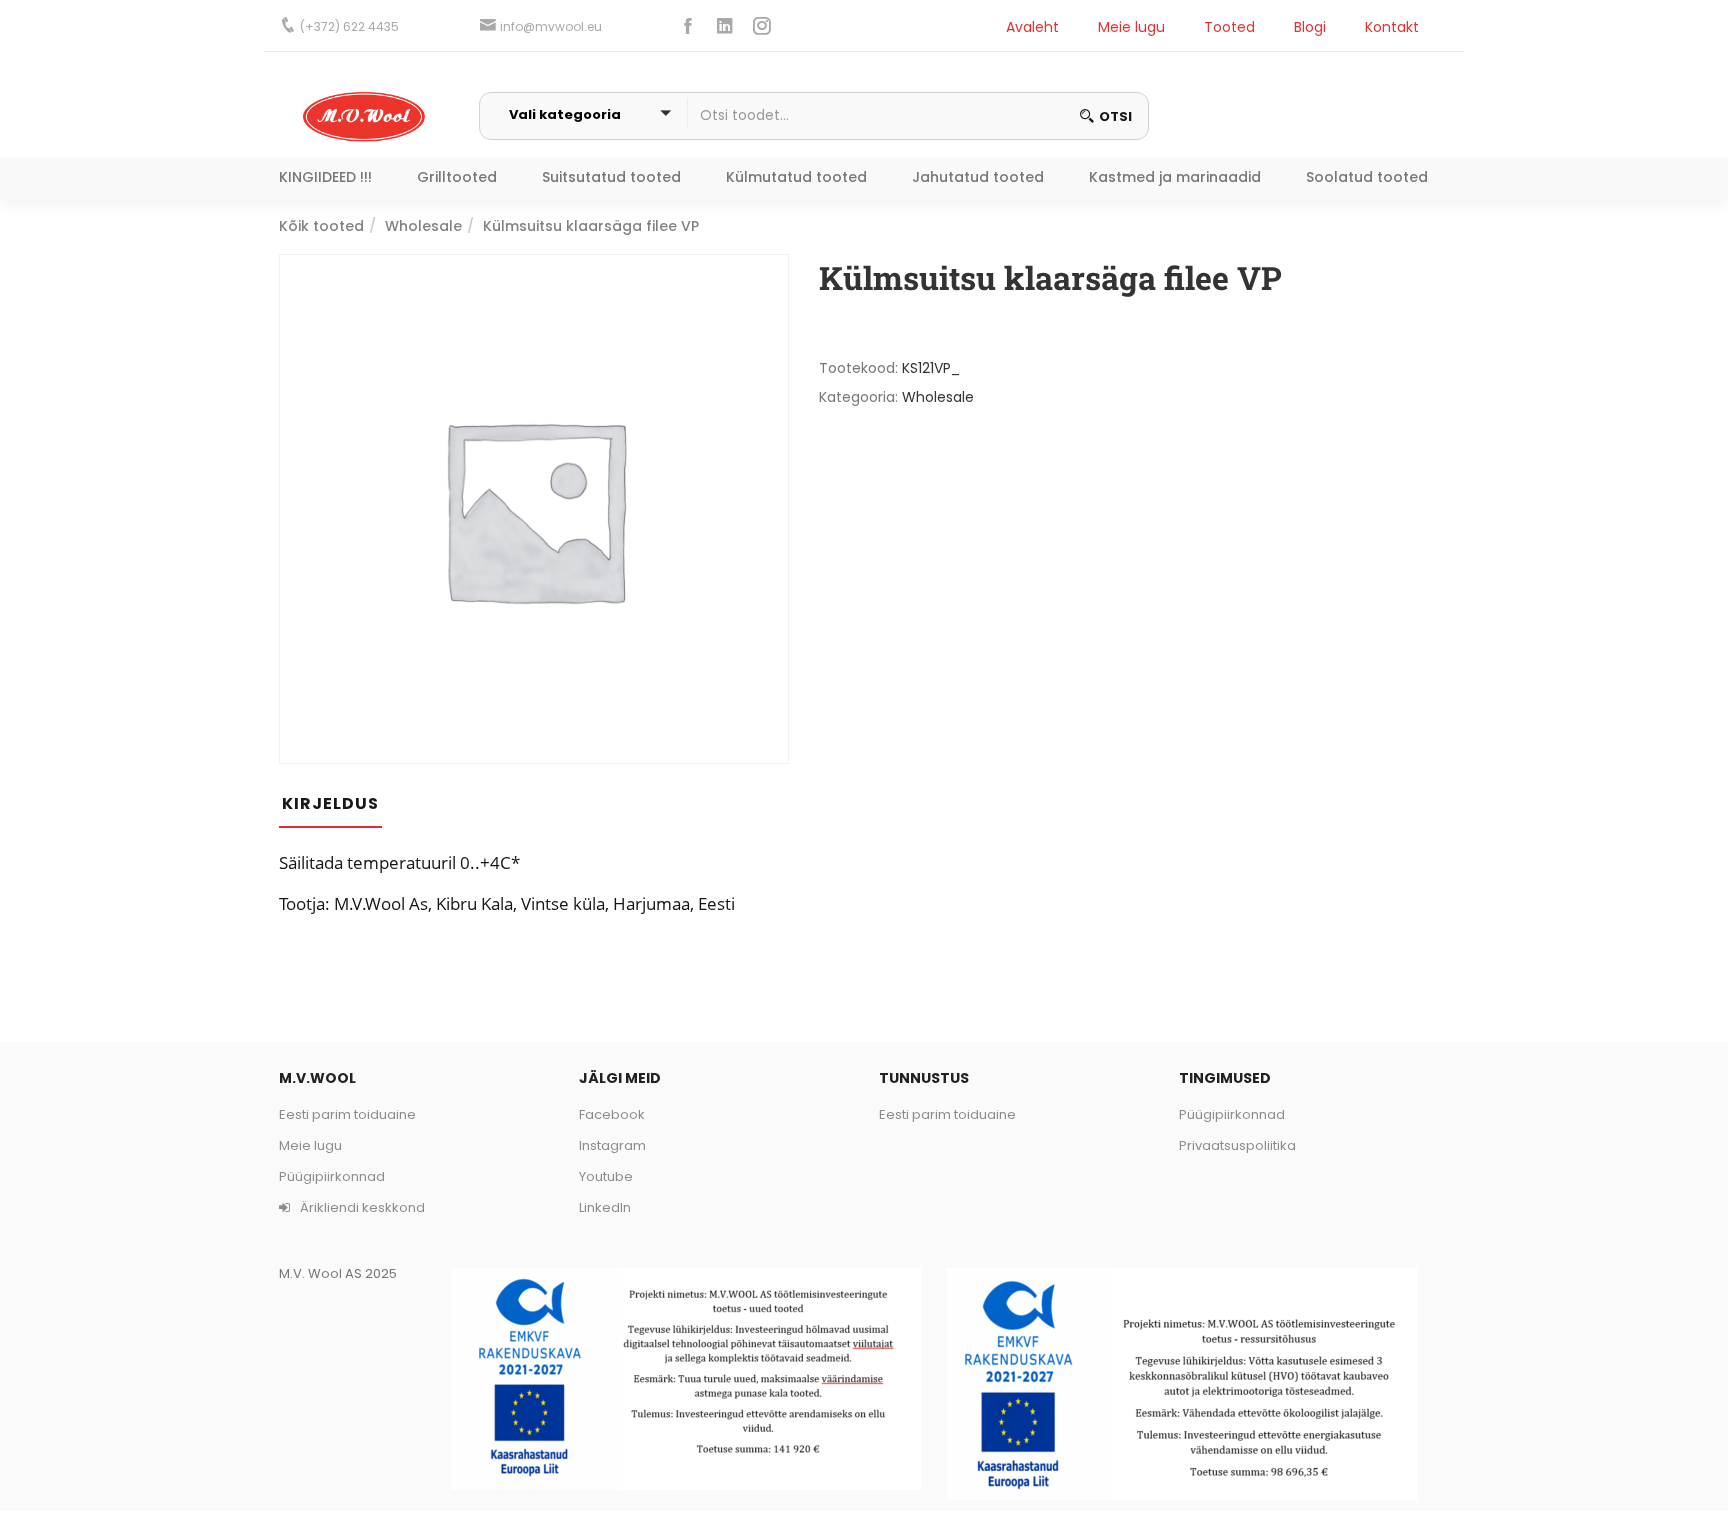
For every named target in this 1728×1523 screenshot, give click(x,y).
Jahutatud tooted (978, 177)
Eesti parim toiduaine (347, 1114)
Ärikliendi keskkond (361, 1207)
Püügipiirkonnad (332, 1176)
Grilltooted (457, 177)
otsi (1115, 116)
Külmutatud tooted (796, 177)
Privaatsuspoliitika (1237, 1145)
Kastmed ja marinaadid (1175, 177)
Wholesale (423, 226)
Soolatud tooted (1367, 177)
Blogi (1310, 27)
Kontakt (1392, 27)
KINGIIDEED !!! (325, 177)
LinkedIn (605, 1207)
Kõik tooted (321, 226)
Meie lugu (1131, 27)
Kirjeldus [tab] (330, 803)
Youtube (606, 1176)
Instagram (612, 1145)
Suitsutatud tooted (611, 177)
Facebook (612, 1114)
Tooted (1229, 27)
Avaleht (1032, 27)
